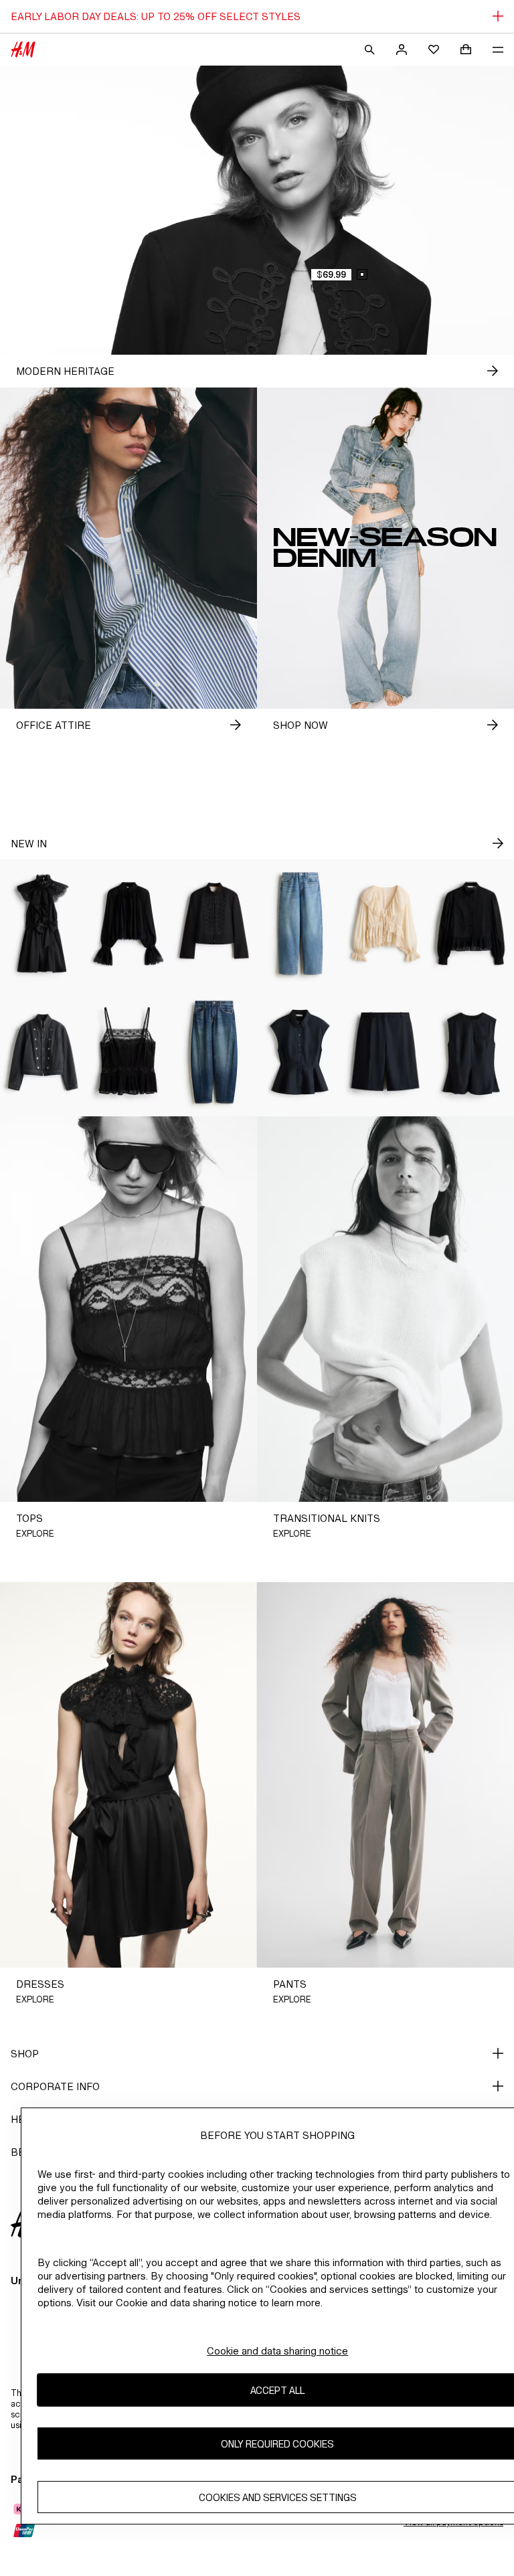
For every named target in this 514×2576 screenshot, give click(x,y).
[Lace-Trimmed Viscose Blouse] (128, 924)
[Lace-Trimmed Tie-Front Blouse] (385, 924)
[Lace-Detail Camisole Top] (128, 1052)
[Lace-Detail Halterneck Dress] (43, 924)
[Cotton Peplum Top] (300, 1052)
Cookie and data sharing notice (277, 2351)
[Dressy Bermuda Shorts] (385, 1052)
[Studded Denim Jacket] (43, 1052)
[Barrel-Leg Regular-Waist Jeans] (214, 1052)
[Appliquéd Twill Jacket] (214, 924)
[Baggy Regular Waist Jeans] (300, 924)
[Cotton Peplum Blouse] (471, 924)
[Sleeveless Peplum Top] (471, 1052)
